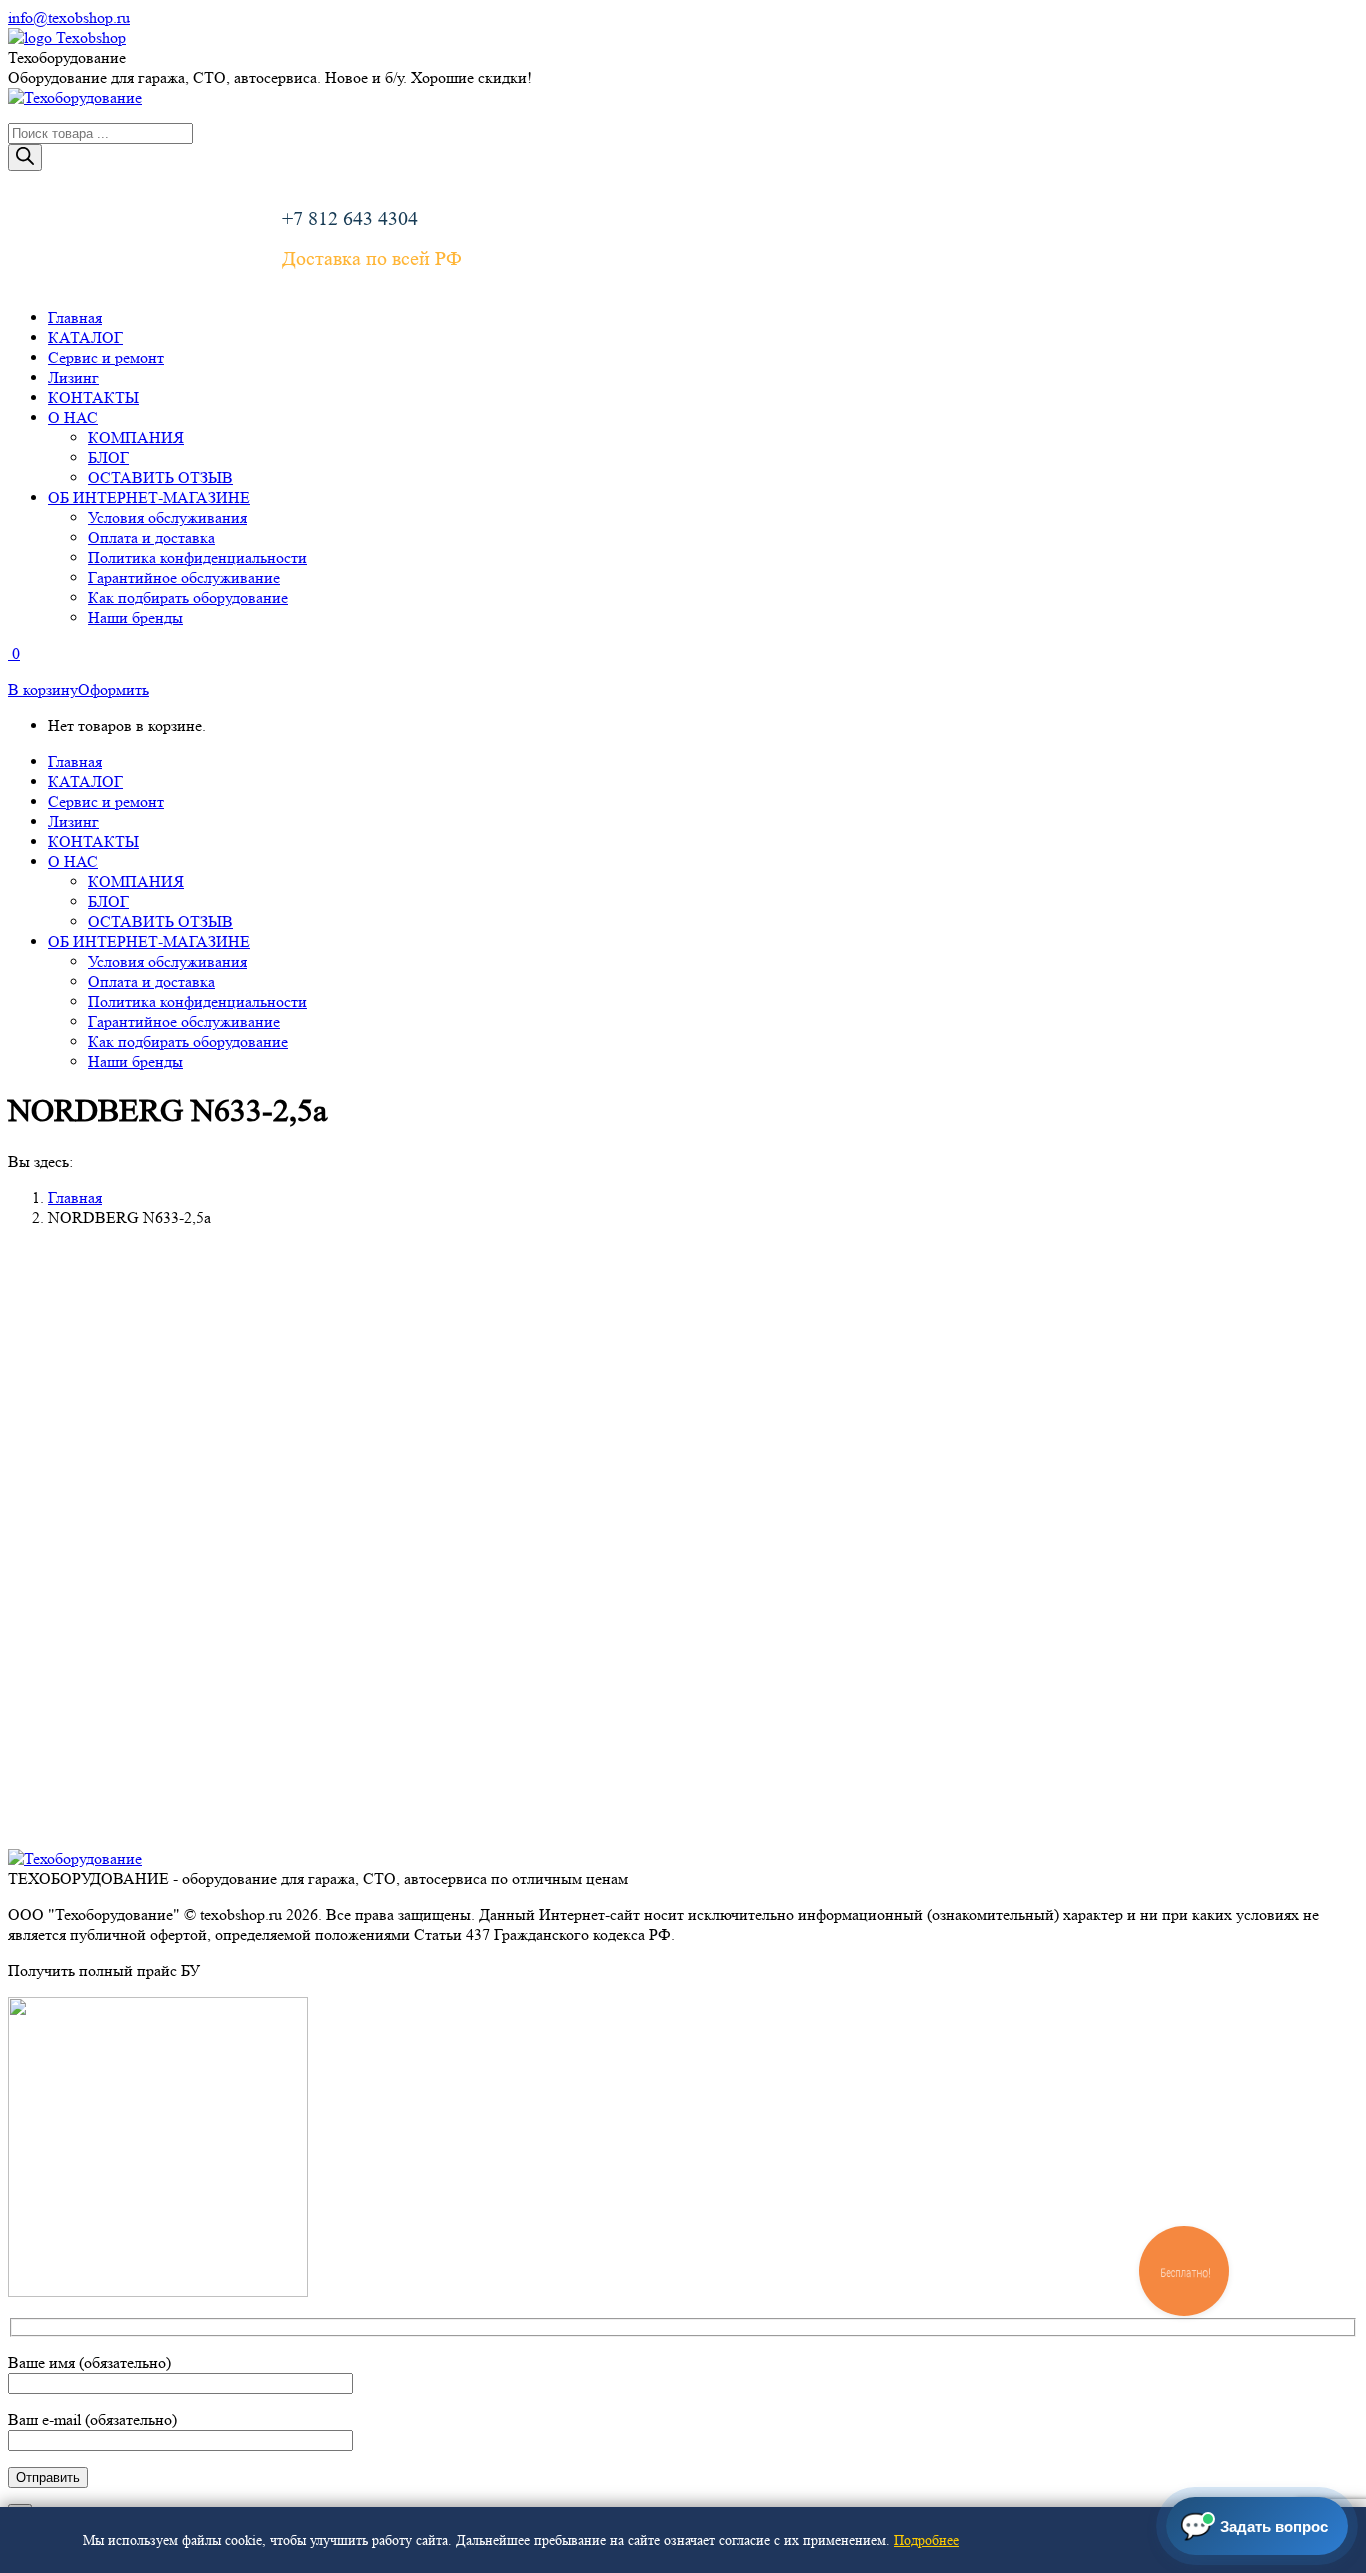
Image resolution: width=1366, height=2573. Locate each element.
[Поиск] (25, 157)
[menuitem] (75, 317)
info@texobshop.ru (69, 17)
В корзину (43, 689)
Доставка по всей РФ (372, 259)
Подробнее (926, 2540)
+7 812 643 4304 (350, 219)
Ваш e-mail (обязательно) (92, 2419)
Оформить (113, 689)
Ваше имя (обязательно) (89, 2362)
